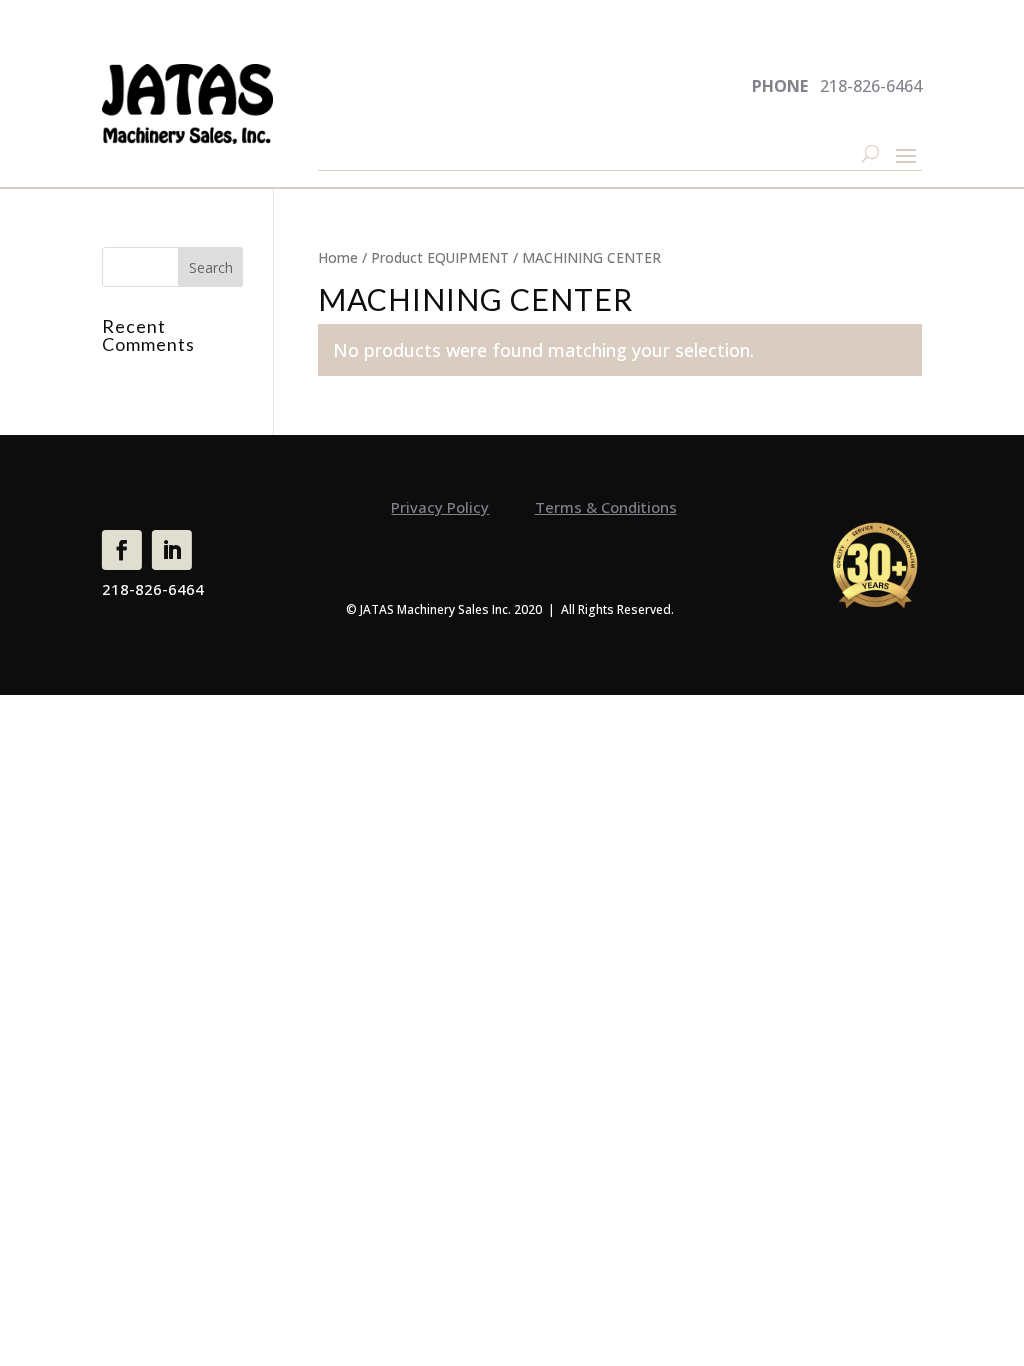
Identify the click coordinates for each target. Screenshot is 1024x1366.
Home (338, 257)
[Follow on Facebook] (122, 550)
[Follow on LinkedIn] (172, 550)
